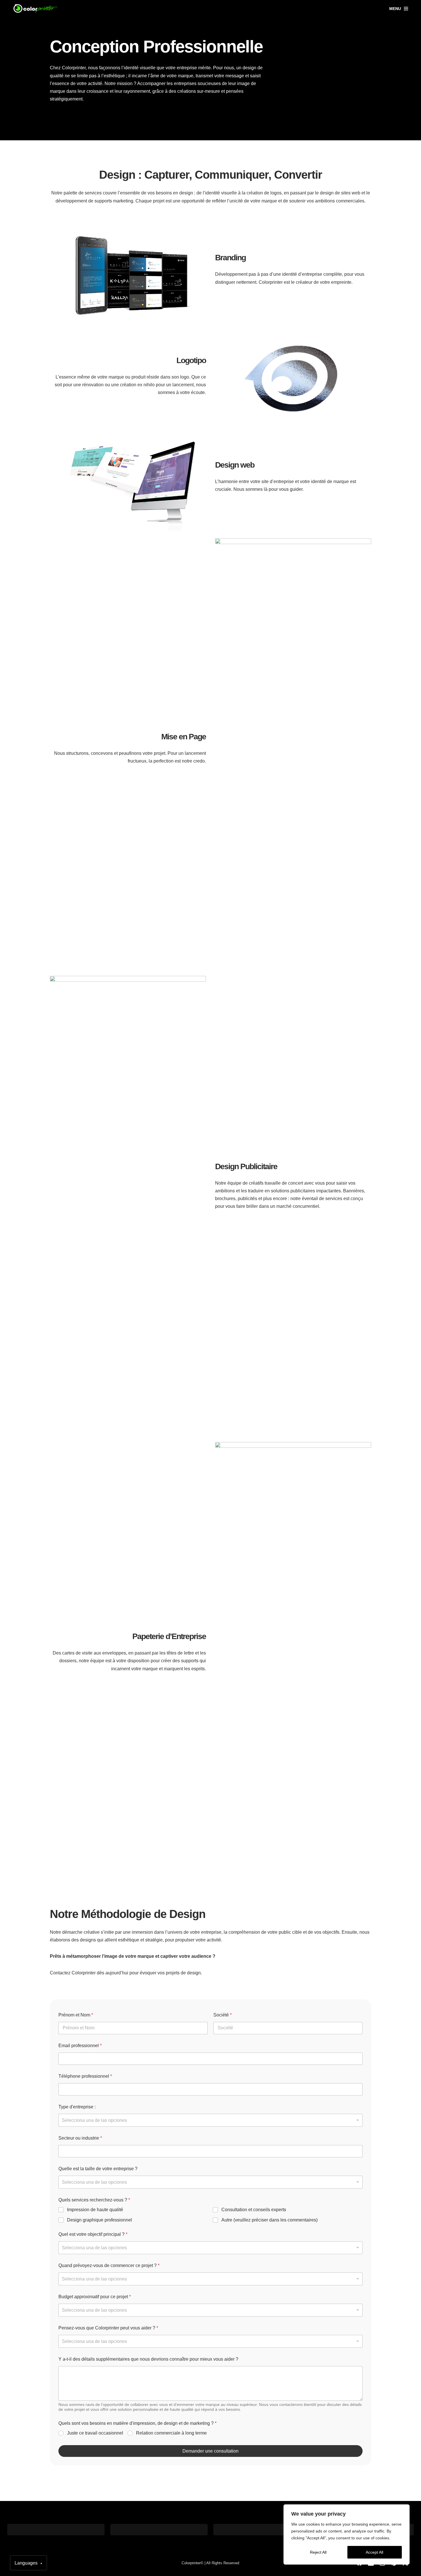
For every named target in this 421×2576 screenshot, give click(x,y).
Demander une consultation (210, 2451)
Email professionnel (80, 2046)
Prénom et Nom (76, 2015)
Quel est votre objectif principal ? (93, 2234)
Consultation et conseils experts (254, 2210)
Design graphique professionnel (100, 2220)
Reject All (318, 2552)
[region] (347, 2534)
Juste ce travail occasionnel (95, 2433)
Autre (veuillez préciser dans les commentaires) (269, 2220)
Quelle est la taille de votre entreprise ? (98, 2169)
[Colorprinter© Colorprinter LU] (36, 9)
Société (223, 2015)
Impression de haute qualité (95, 2210)
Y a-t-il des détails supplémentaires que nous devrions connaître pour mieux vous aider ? (148, 2359)
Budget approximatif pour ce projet (95, 2297)
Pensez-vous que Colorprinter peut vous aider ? (108, 2328)
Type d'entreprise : (77, 2107)
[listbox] (210, 2120)
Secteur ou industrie (80, 2138)
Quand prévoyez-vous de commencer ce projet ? (109, 2265)
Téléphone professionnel (85, 2076)
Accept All (374, 2552)
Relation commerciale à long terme (171, 2433)
